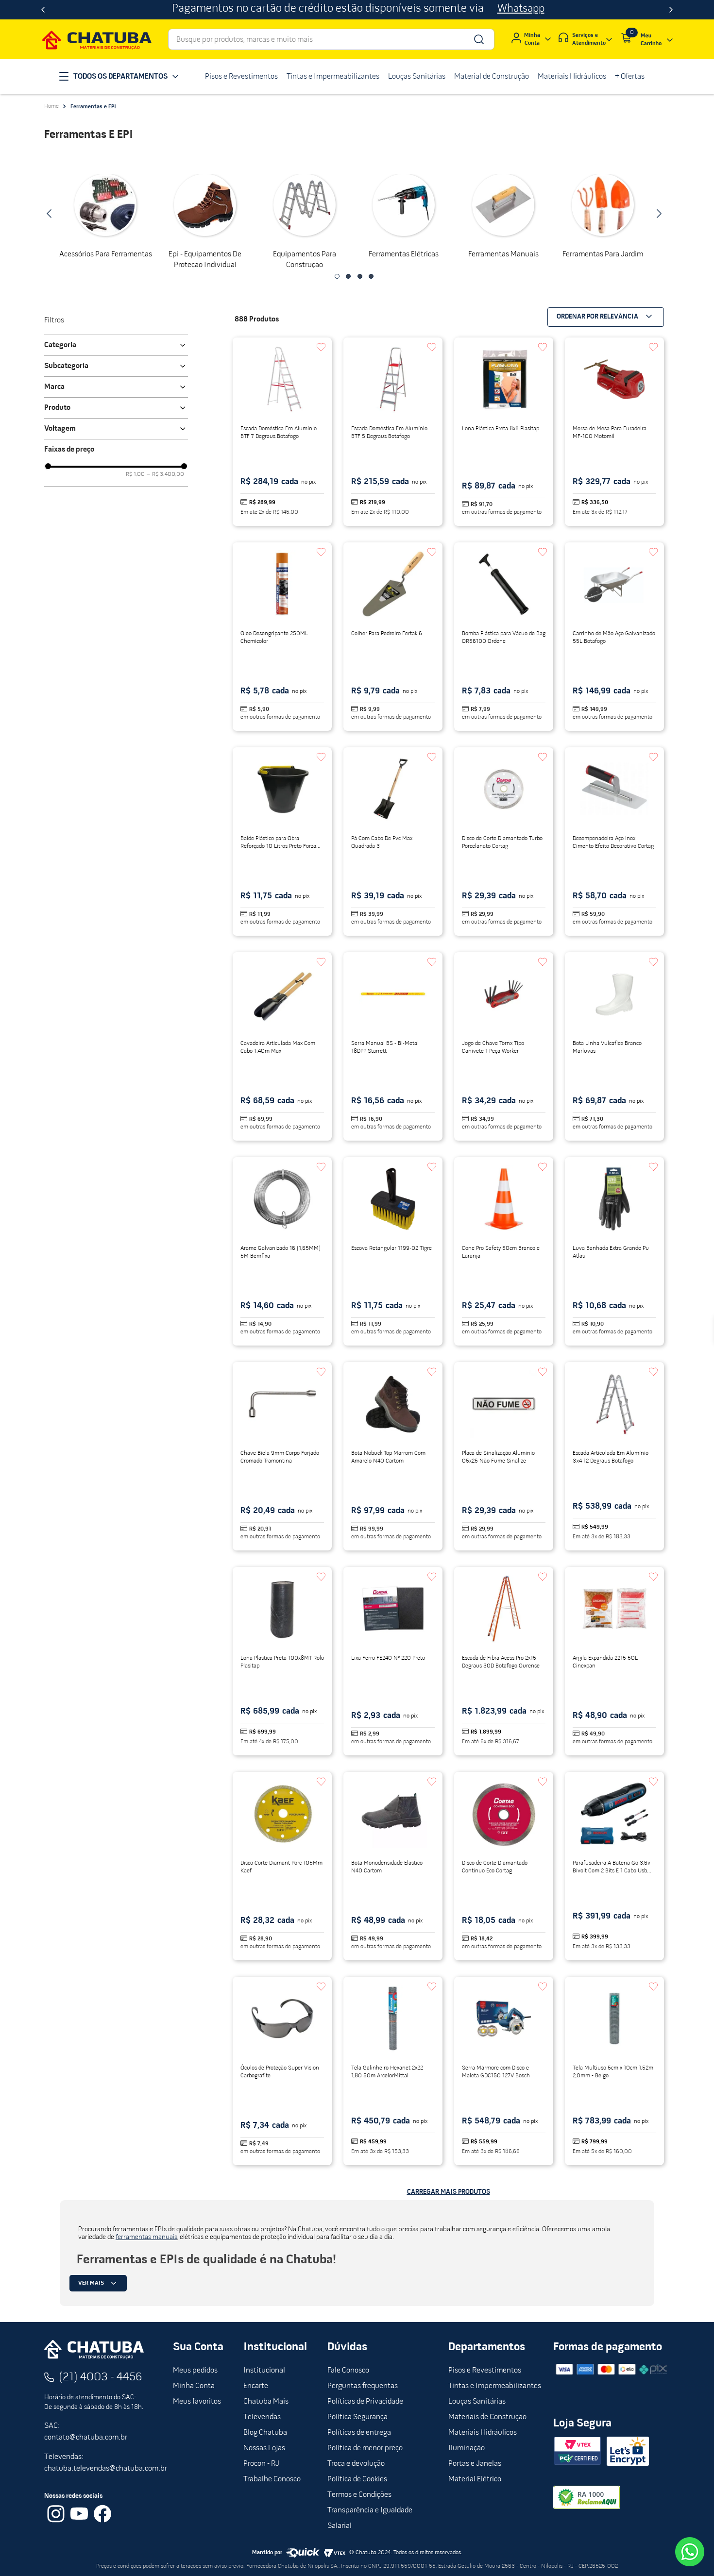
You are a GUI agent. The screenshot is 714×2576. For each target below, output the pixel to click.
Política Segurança (357, 2417)
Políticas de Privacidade (365, 2402)
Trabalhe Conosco (272, 2479)
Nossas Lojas (264, 2448)
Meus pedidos (195, 2371)
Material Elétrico (475, 2479)
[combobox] (331, 39)
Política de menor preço (365, 2448)
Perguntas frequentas (363, 2386)
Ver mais (91, 2283)
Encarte (256, 2386)
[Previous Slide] (43, 10)
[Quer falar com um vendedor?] (690, 2552)
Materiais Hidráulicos (483, 2433)
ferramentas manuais (146, 2237)
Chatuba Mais (266, 2402)
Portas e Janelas (475, 2464)
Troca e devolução (356, 2464)
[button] (337, 276)
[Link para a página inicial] (51, 106)
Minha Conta (194, 2386)
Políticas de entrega (359, 2433)
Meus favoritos (197, 2402)
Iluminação (467, 2448)
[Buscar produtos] (478, 39)
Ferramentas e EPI (93, 107)
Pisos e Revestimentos (485, 2371)
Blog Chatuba (265, 2433)
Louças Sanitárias (477, 2402)
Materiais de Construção (487, 2417)
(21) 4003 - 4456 (101, 2377)
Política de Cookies (357, 2479)
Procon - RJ (261, 2464)
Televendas (262, 2417)
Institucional (264, 2371)
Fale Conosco (348, 2371)
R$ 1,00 (135, 474)
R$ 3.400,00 (165, 474)
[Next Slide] (671, 10)
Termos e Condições (359, 2495)
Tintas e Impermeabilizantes (495, 2386)
